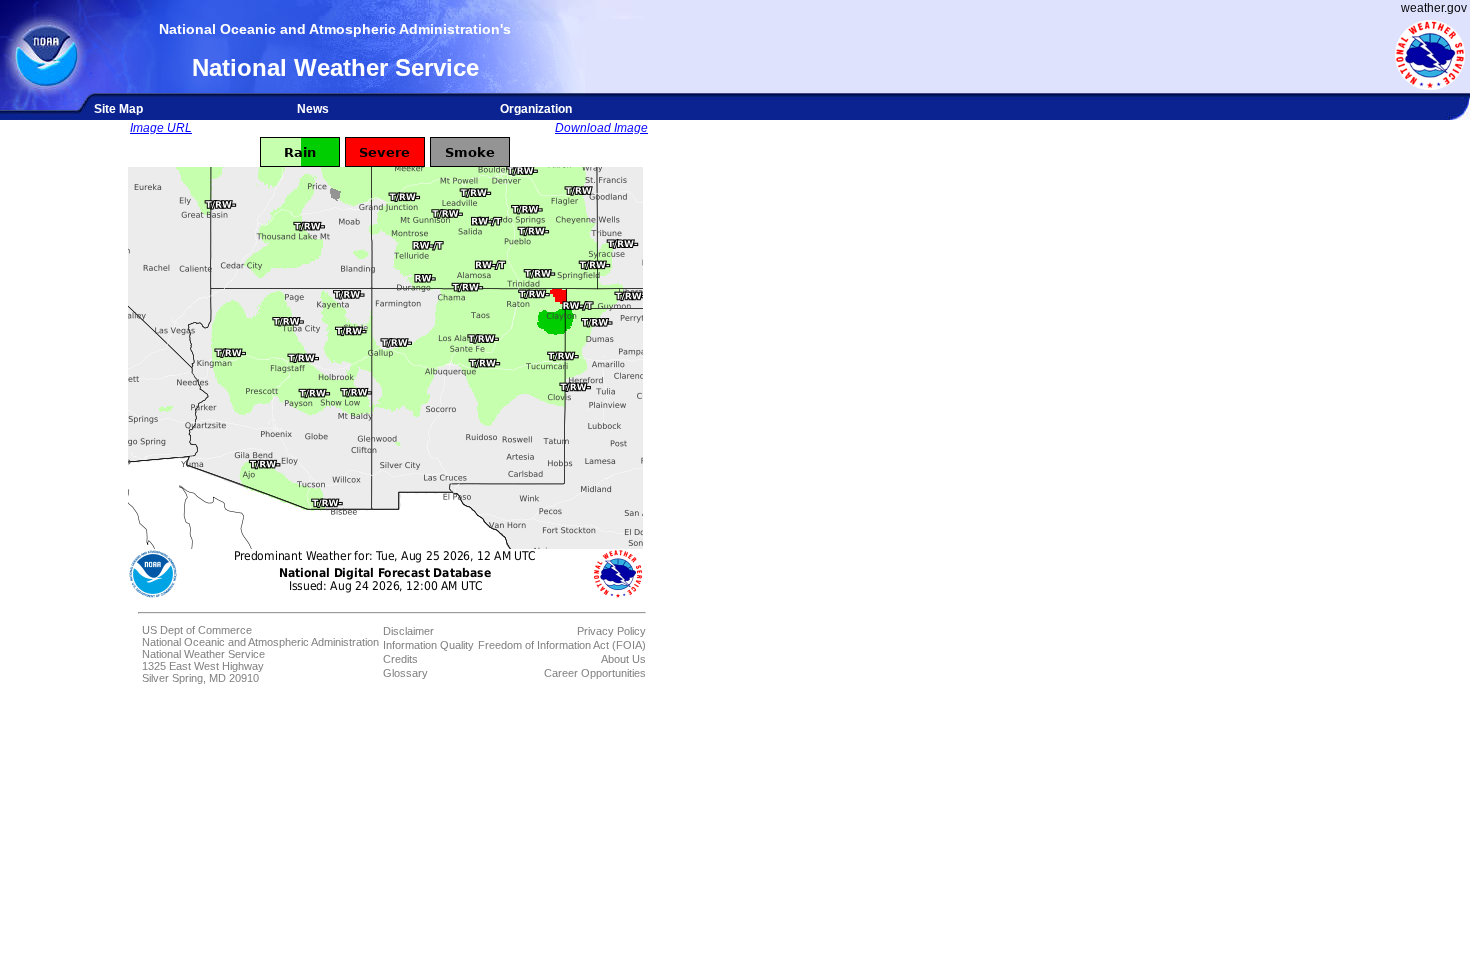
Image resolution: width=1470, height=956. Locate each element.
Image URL (161, 128)
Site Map (118, 109)
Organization (536, 109)
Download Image (601, 128)
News (313, 109)
